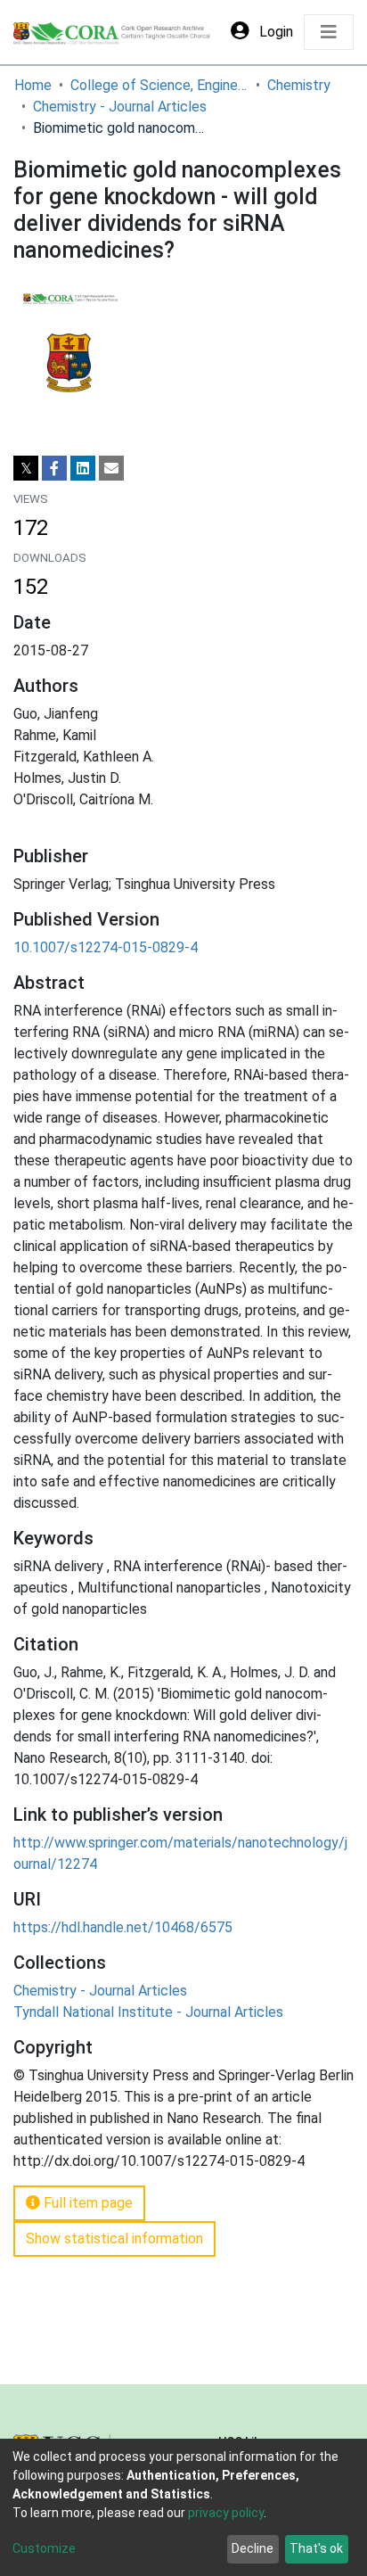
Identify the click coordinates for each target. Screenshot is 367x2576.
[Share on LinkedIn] (83, 468)
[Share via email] (111, 468)
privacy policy (226, 2513)
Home (33, 85)
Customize (44, 2548)
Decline (253, 2548)
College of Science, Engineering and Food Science (159, 85)
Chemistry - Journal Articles (120, 107)
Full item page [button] (86, 2203)
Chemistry (299, 85)
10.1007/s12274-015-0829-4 (106, 947)
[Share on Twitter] (26, 468)
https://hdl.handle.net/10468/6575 (123, 1927)
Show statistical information (114, 2239)
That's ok (316, 2548)
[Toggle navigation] (329, 32)
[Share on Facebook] (54, 468)
